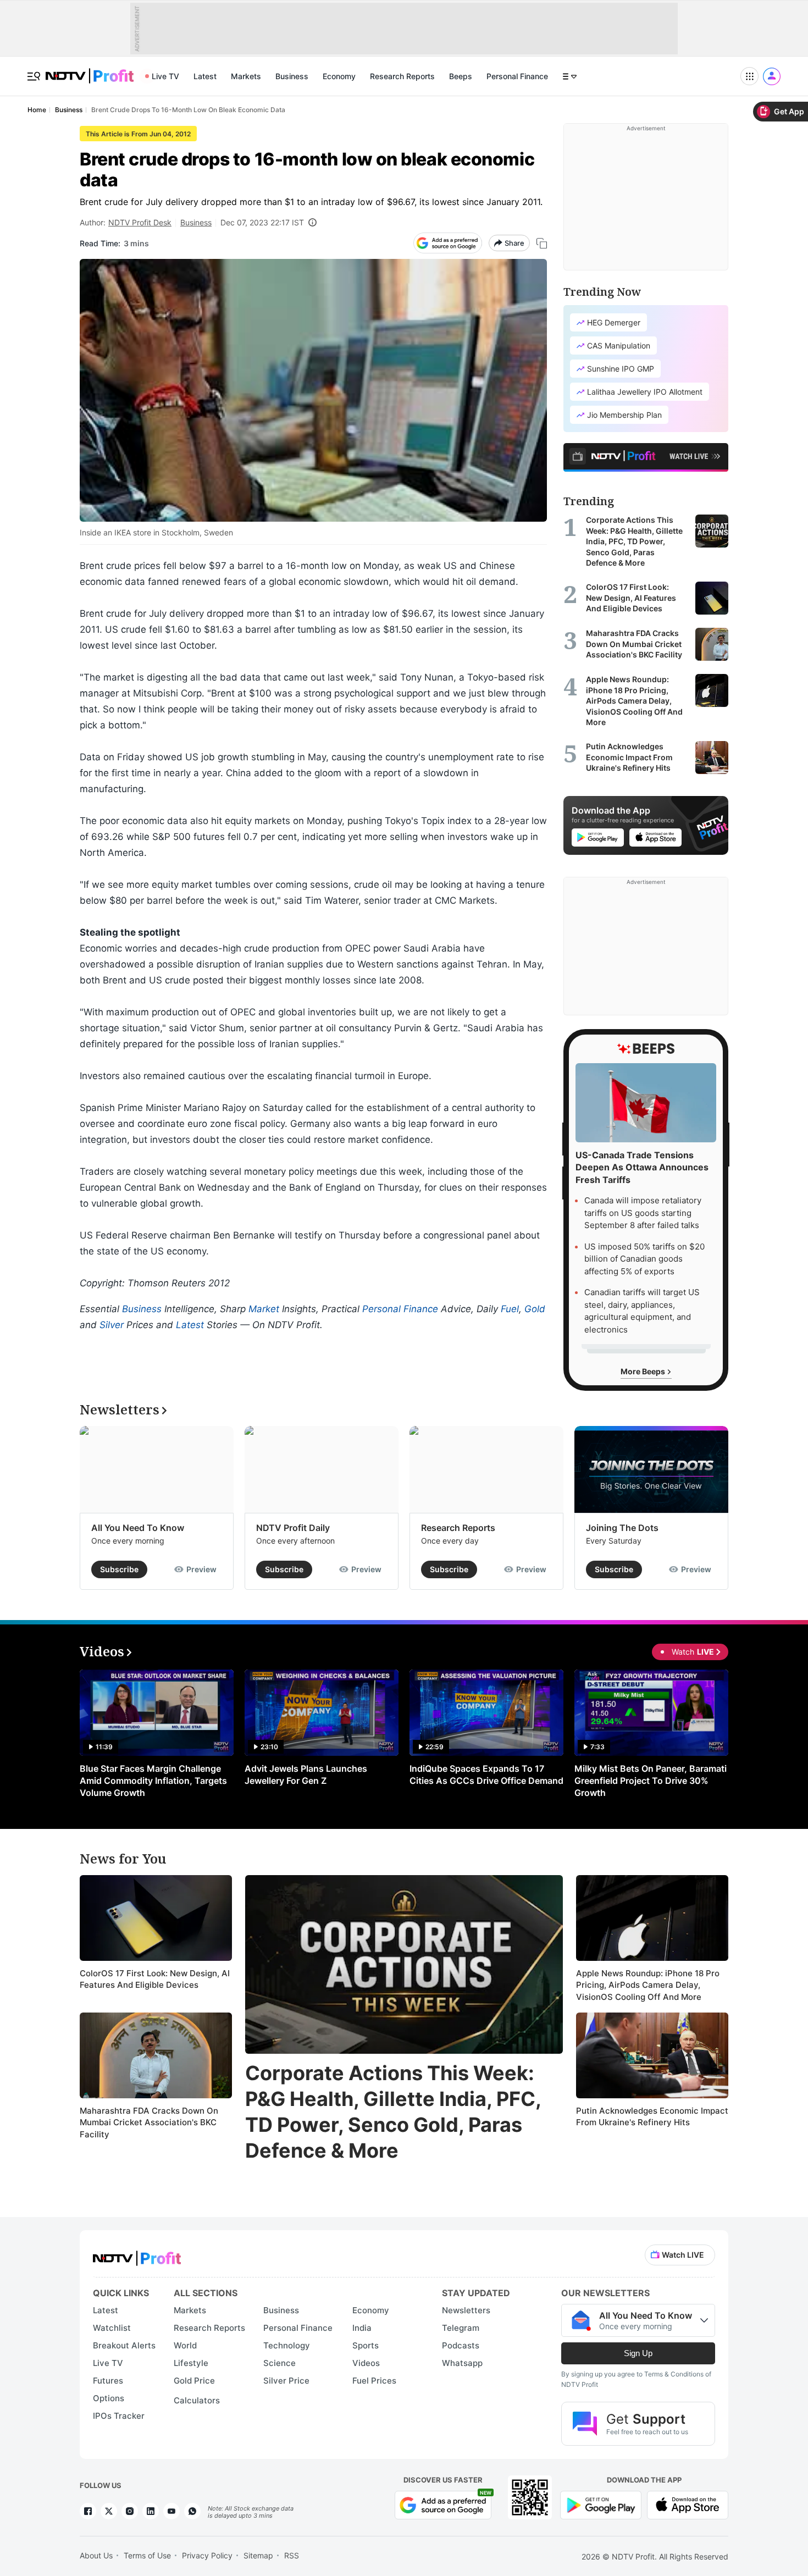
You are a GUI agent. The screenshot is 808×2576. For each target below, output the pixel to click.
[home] (90, 70)
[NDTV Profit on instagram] (130, 2511)
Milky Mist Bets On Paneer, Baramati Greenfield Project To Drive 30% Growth (651, 1781)
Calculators (197, 2400)
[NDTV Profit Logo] (137, 2255)
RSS (292, 2555)
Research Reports (402, 76)
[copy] (542, 243)
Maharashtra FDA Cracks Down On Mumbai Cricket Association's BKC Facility (149, 2122)
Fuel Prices (374, 2381)
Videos (366, 2363)
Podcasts (461, 2345)
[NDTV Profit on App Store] (688, 2504)
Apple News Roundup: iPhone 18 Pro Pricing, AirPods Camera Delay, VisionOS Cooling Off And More (648, 1985)
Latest (205, 76)
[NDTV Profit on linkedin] (151, 2511)
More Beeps (644, 1371)
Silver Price (286, 2381)
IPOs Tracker (119, 2416)
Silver (112, 1325)
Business (292, 76)
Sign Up (638, 2353)
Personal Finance (517, 76)
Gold (535, 1309)
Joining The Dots (622, 1528)
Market (264, 1309)
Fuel (510, 1309)
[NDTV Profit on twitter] (109, 2511)
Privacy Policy (207, 2555)
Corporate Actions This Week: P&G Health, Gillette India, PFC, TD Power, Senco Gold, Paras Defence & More (393, 2111)
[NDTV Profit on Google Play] (601, 2504)
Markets (246, 76)
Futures (108, 2381)
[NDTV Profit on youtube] (171, 2511)
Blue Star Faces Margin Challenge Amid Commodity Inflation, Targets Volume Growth (153, 1781)
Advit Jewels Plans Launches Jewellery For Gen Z (306, 1775)
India (362, 2328)
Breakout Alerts (124, 2345)
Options (109, 2398)
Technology (287, 2345)
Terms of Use (147, 2555)
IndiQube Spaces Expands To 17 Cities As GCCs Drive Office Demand (486, 1775)
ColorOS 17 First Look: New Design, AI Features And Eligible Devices (155, 1979)
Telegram (461, 2328)
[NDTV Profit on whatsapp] (192, 2511)
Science (280, 2363)
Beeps (461, 76)
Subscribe (119, 1569)
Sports (366, 2345)
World (185, 2345)
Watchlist (112, 2328)
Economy (339, 76)
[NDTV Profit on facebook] (88, 2511)
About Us (96, 2555)
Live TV (165, 76)
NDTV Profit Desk (140, 222)
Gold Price (194, 2381)
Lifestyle (191, 2363)
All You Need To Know (138, 1528)
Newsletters (466, 2310)
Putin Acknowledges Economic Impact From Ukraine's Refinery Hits (652, 2117)
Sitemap (258, 2555)
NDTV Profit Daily (293, 1528)
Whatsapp (462, 2363)
